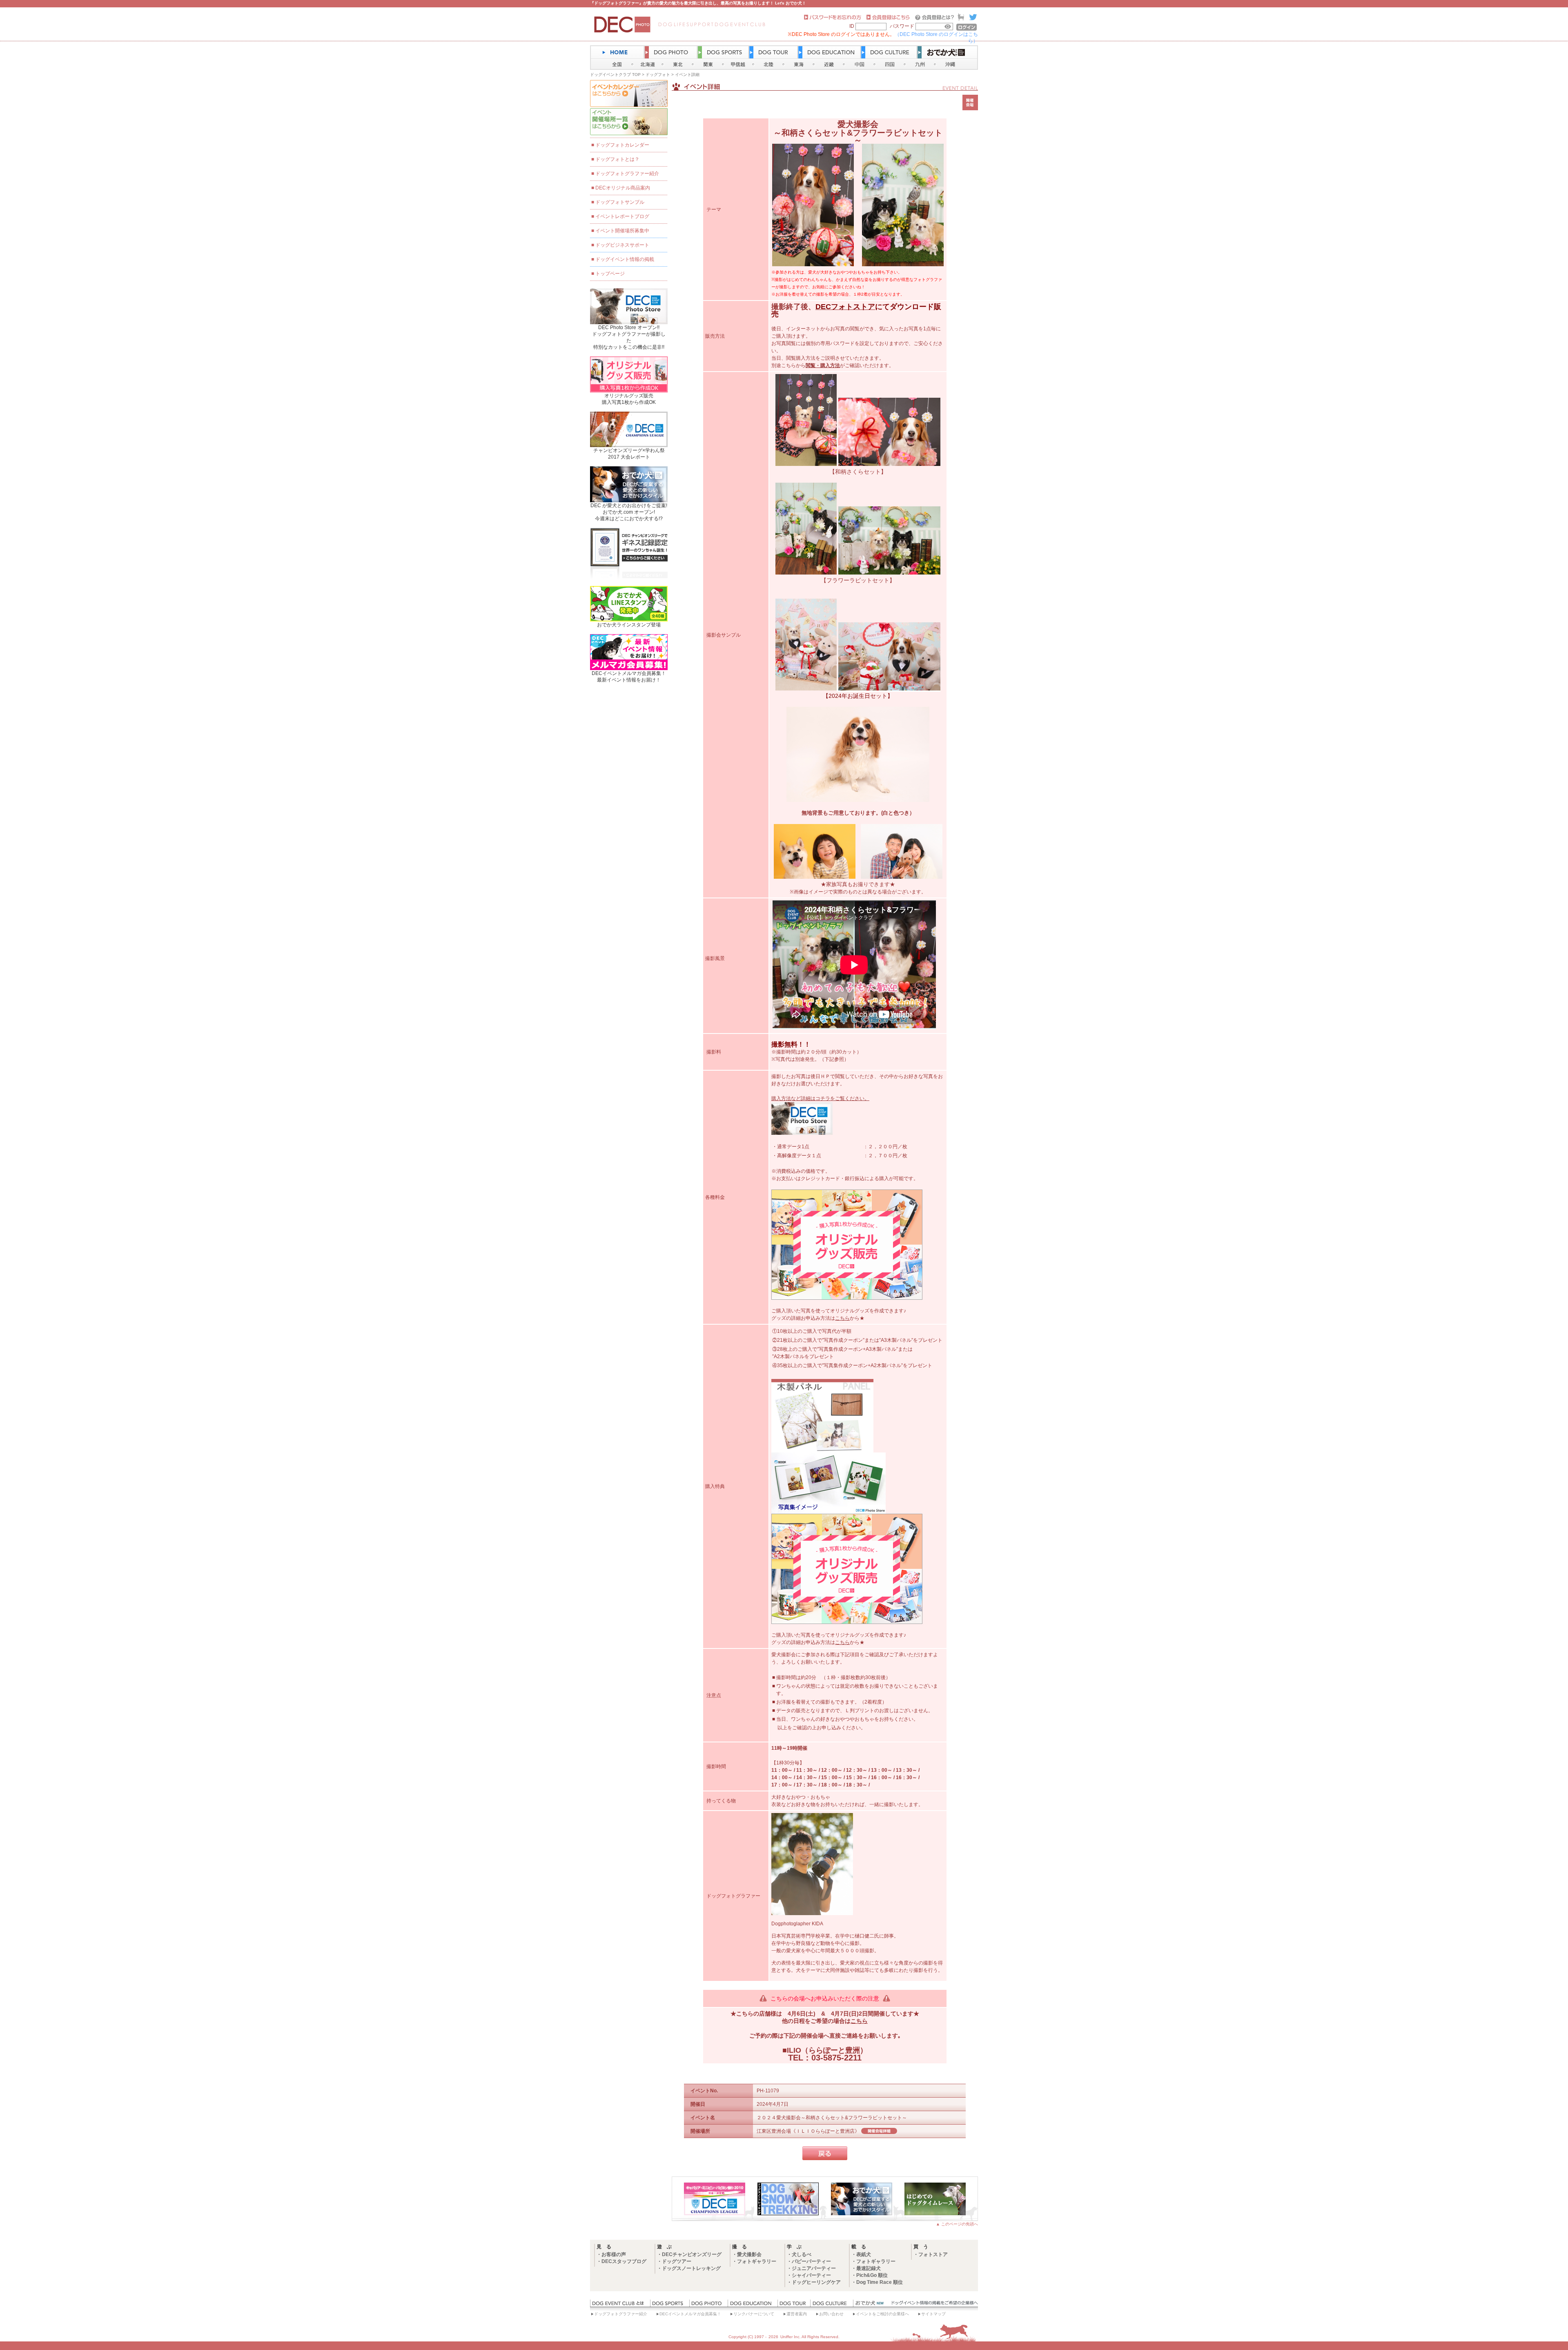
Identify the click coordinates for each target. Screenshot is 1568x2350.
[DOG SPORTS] (670, 2305)
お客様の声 (614, 2254)
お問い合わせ (831, 2314)
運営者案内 (797, 2314)
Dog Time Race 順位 (880, 2282)
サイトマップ (933, 2314)
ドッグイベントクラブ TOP (615, 75)
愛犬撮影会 (749, 2254)
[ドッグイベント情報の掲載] (933, 2305)
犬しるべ (802, 2254)
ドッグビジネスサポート (622, 245)
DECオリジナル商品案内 (623, 188)
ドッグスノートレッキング (691, 2268)
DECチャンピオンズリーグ (692, 2254)
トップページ (610, 274)
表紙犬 (864, 2254)
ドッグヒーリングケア (816, 2282)
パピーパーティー (811, 2261)
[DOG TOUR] (794, 2305)
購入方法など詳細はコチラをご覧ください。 (820, 1098)
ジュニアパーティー (814, 2268)
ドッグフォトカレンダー (622, 145)
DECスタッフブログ (624, 2261)
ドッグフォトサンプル (620, 202)
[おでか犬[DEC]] (870, 2305)
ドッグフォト (658, 75)
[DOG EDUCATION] (753, 2305)
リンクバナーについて (754, 2314)
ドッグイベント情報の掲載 (625, 259)
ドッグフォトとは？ (617, 159)
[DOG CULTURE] (832, 2305)
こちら (842, 1318)
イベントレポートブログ (622, 216)
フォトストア (933, 2254)
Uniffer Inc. (791, 2337)
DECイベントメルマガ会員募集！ (690, 2314)
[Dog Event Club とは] (620, 2305)
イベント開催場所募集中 (622, 231)
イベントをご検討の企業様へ (882, 2314)
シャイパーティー (811, 2275)
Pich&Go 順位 (872, 2275)
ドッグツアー (677, 2261)
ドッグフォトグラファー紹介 (627, 174)
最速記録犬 (869, 2268)
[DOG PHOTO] (708, 2305)
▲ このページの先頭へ (957, 2224)
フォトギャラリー (757, 2261)
